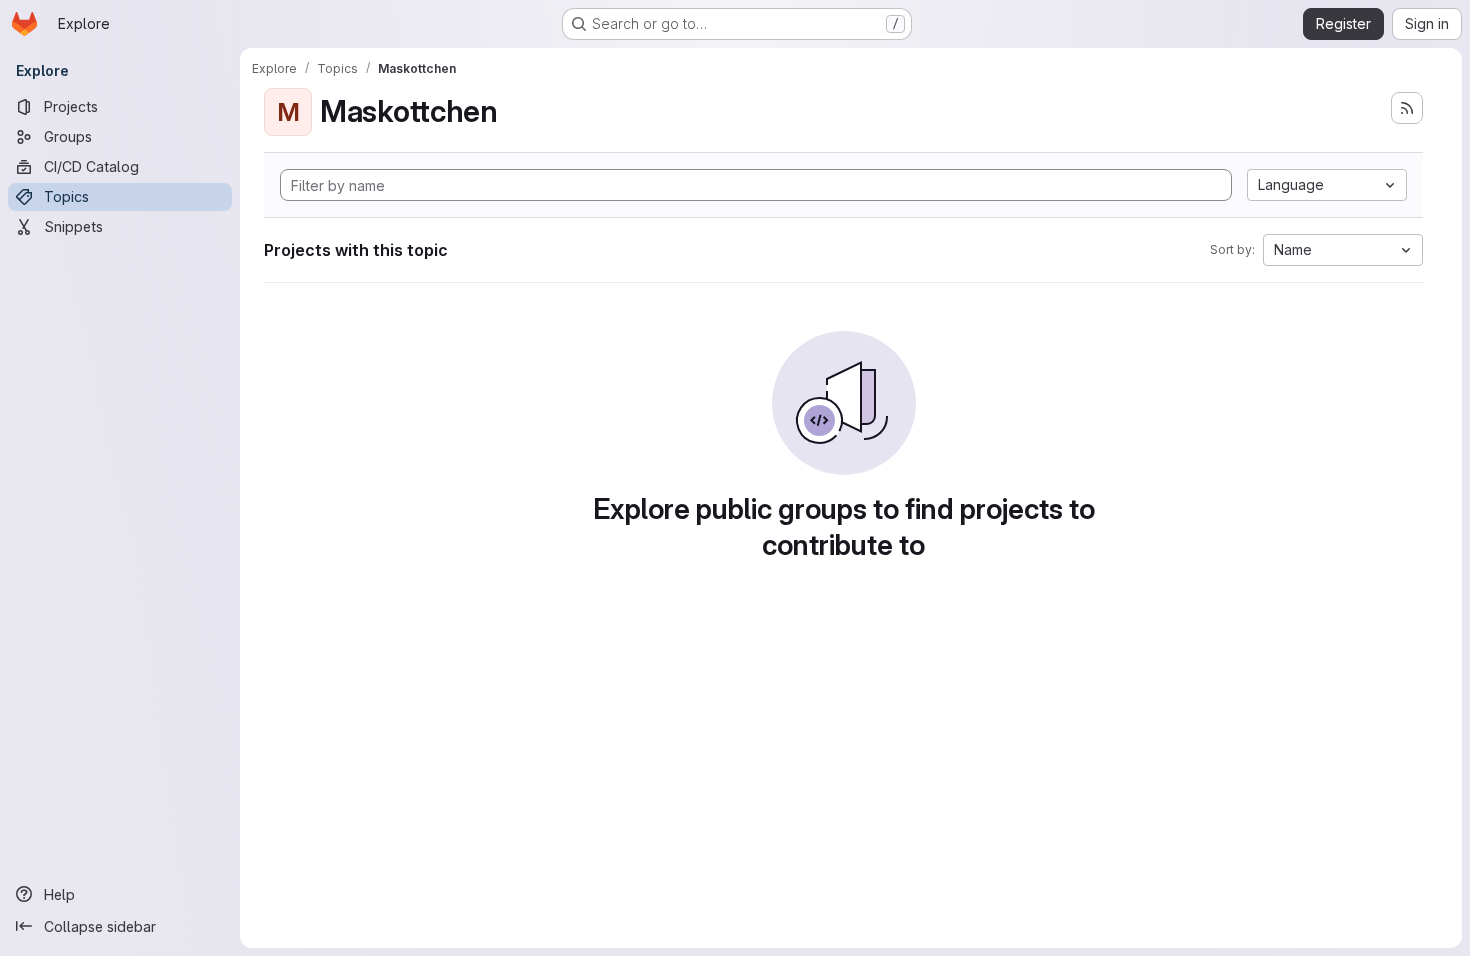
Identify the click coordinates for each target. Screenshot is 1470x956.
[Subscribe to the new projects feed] (1407, 108)
